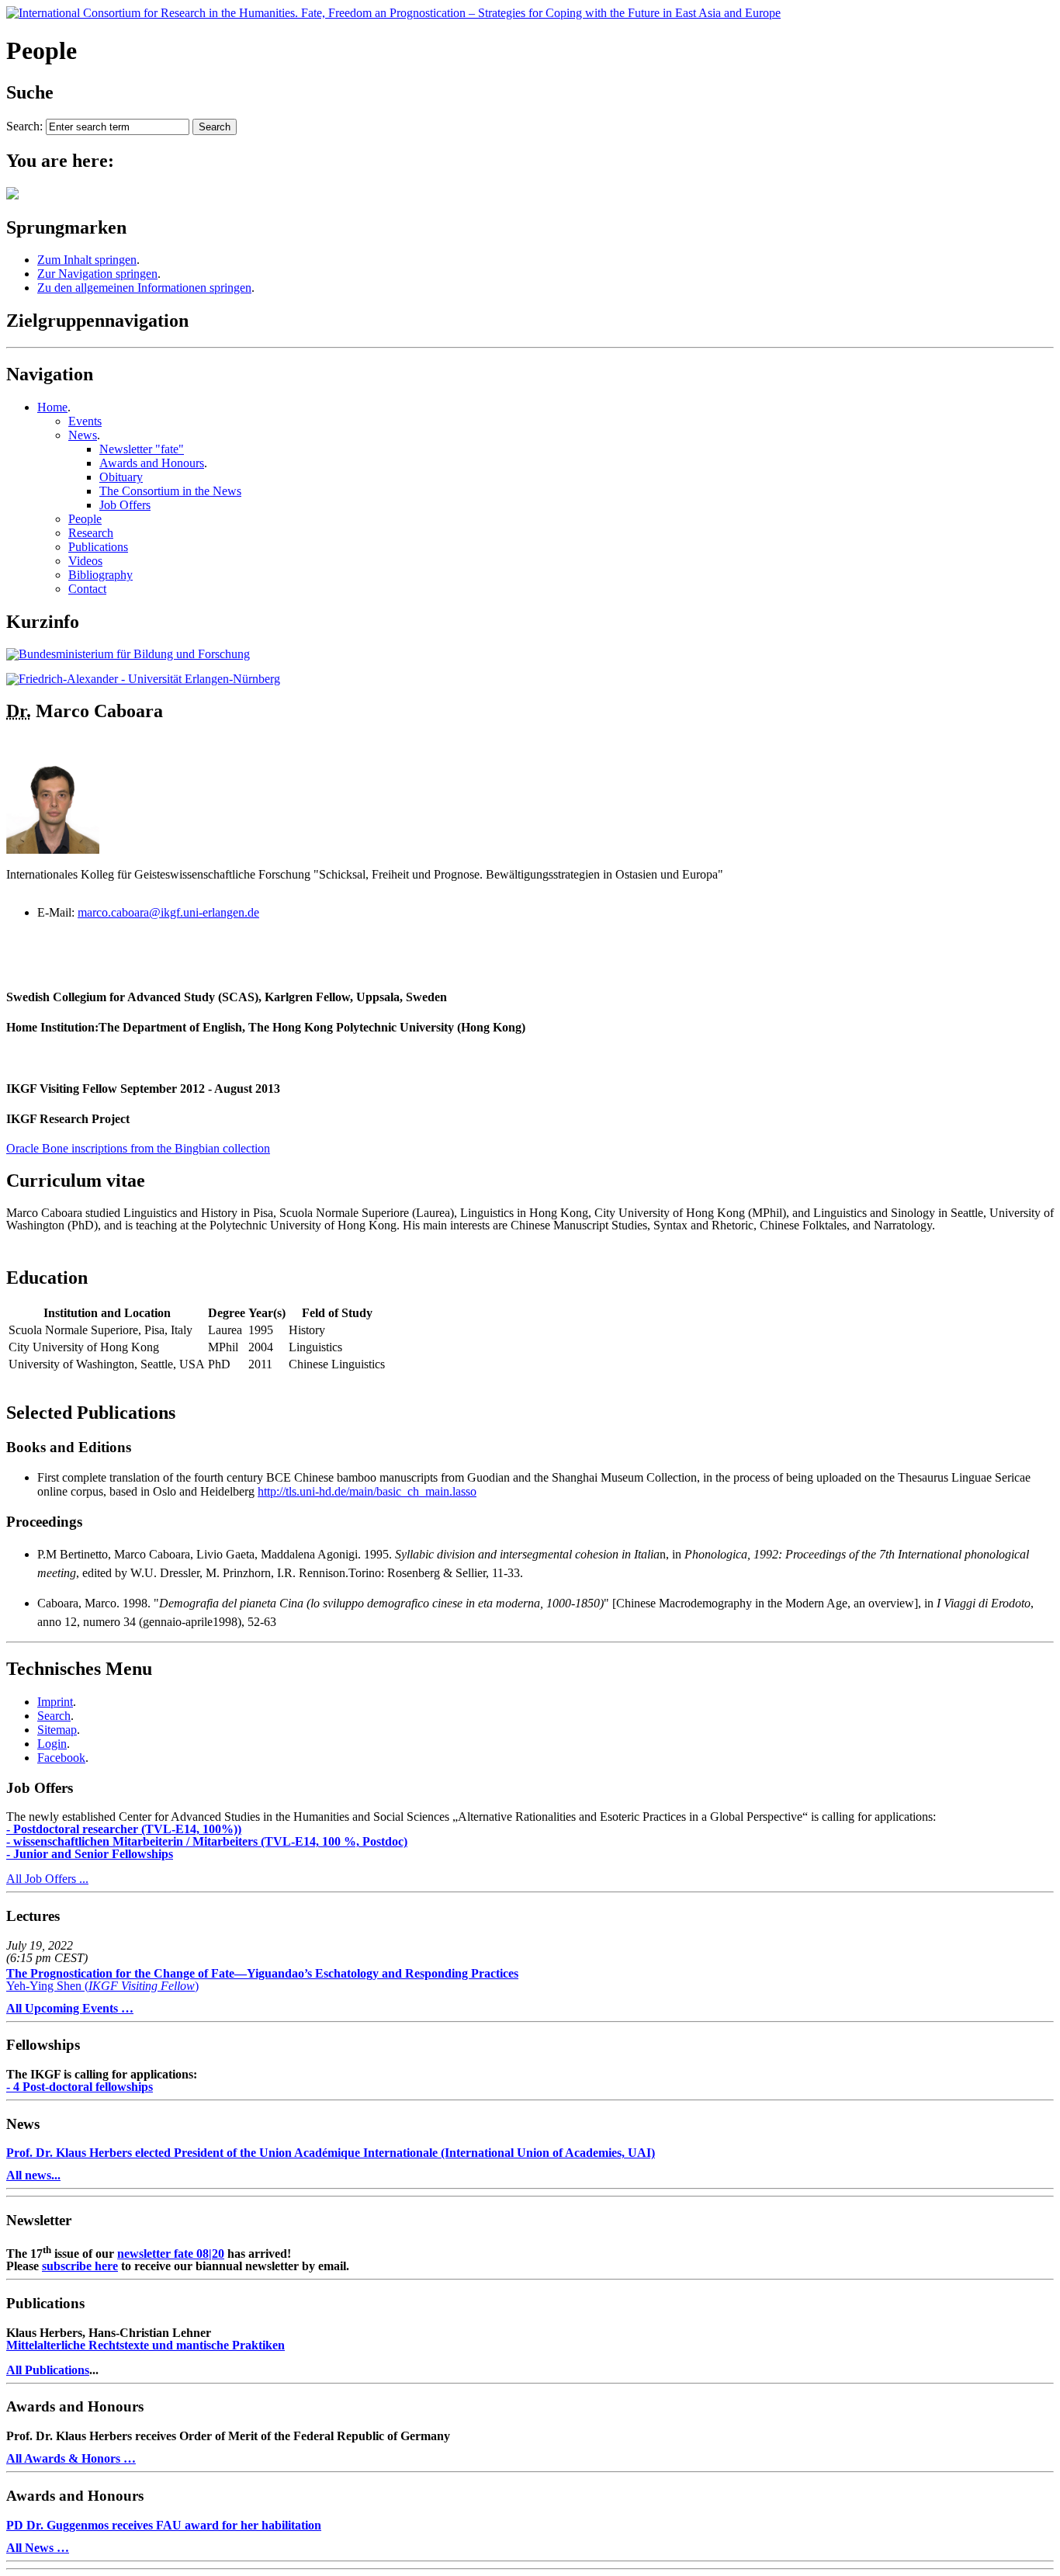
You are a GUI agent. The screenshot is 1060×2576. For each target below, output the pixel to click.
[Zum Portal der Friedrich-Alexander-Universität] (143, 679)
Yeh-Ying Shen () (262, 1980)
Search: (24, 126)
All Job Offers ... (47, 1879)
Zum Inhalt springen (87, 260)
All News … (38, 2548)
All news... (33, 2175)
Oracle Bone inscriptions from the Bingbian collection (138, 1148)
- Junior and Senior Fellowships (90, 1854)
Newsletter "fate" (142, 449)
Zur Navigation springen (97, 274)
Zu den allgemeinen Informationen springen (144, 288)
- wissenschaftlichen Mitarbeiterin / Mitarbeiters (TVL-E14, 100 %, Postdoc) (207, 1841)
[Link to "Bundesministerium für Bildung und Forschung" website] (128, 654)
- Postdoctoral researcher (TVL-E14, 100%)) (124, 1829)
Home (52, 407)
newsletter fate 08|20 (171, 2254)
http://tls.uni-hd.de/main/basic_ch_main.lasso (367, 1491)
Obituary (121, 477)
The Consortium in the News (170, 491)
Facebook (61, 1758)
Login (52, 1744)
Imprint (55, 1702)
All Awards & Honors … (71, 2458)
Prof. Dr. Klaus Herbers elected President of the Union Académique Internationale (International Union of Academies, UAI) (331, 2153)
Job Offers (125, 505)
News (83, 435)
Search (54, 1716)
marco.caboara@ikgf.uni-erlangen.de (168, 912)
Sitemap (57, 1730)
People (85, 519)
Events (85, 421)
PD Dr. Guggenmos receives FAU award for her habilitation (164, 2525)
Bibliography (100, 575)
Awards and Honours (152, 463)
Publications (98, 547)
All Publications (48, 2370)
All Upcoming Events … (70, 2008)
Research (91, 533)
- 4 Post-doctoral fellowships (80, 2087)
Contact (87, 589)
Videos (85, 561)
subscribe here (80, 2266)
